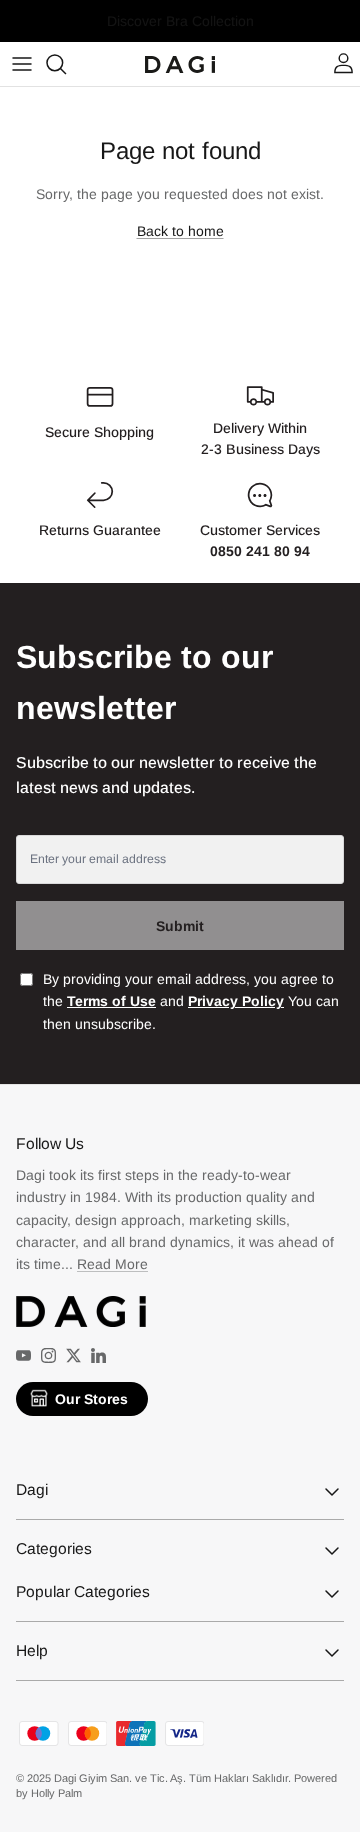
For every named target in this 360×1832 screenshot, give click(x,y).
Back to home (180, 231)
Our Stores (91, 1399)
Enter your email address (98, 859)
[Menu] (22, 64)
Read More (112, 1264)
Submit (180, 926)
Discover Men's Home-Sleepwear (180, 29)
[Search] (66, 64)
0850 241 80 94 (260, 551)
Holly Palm (56, 1793)
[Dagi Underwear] (180, 64)
